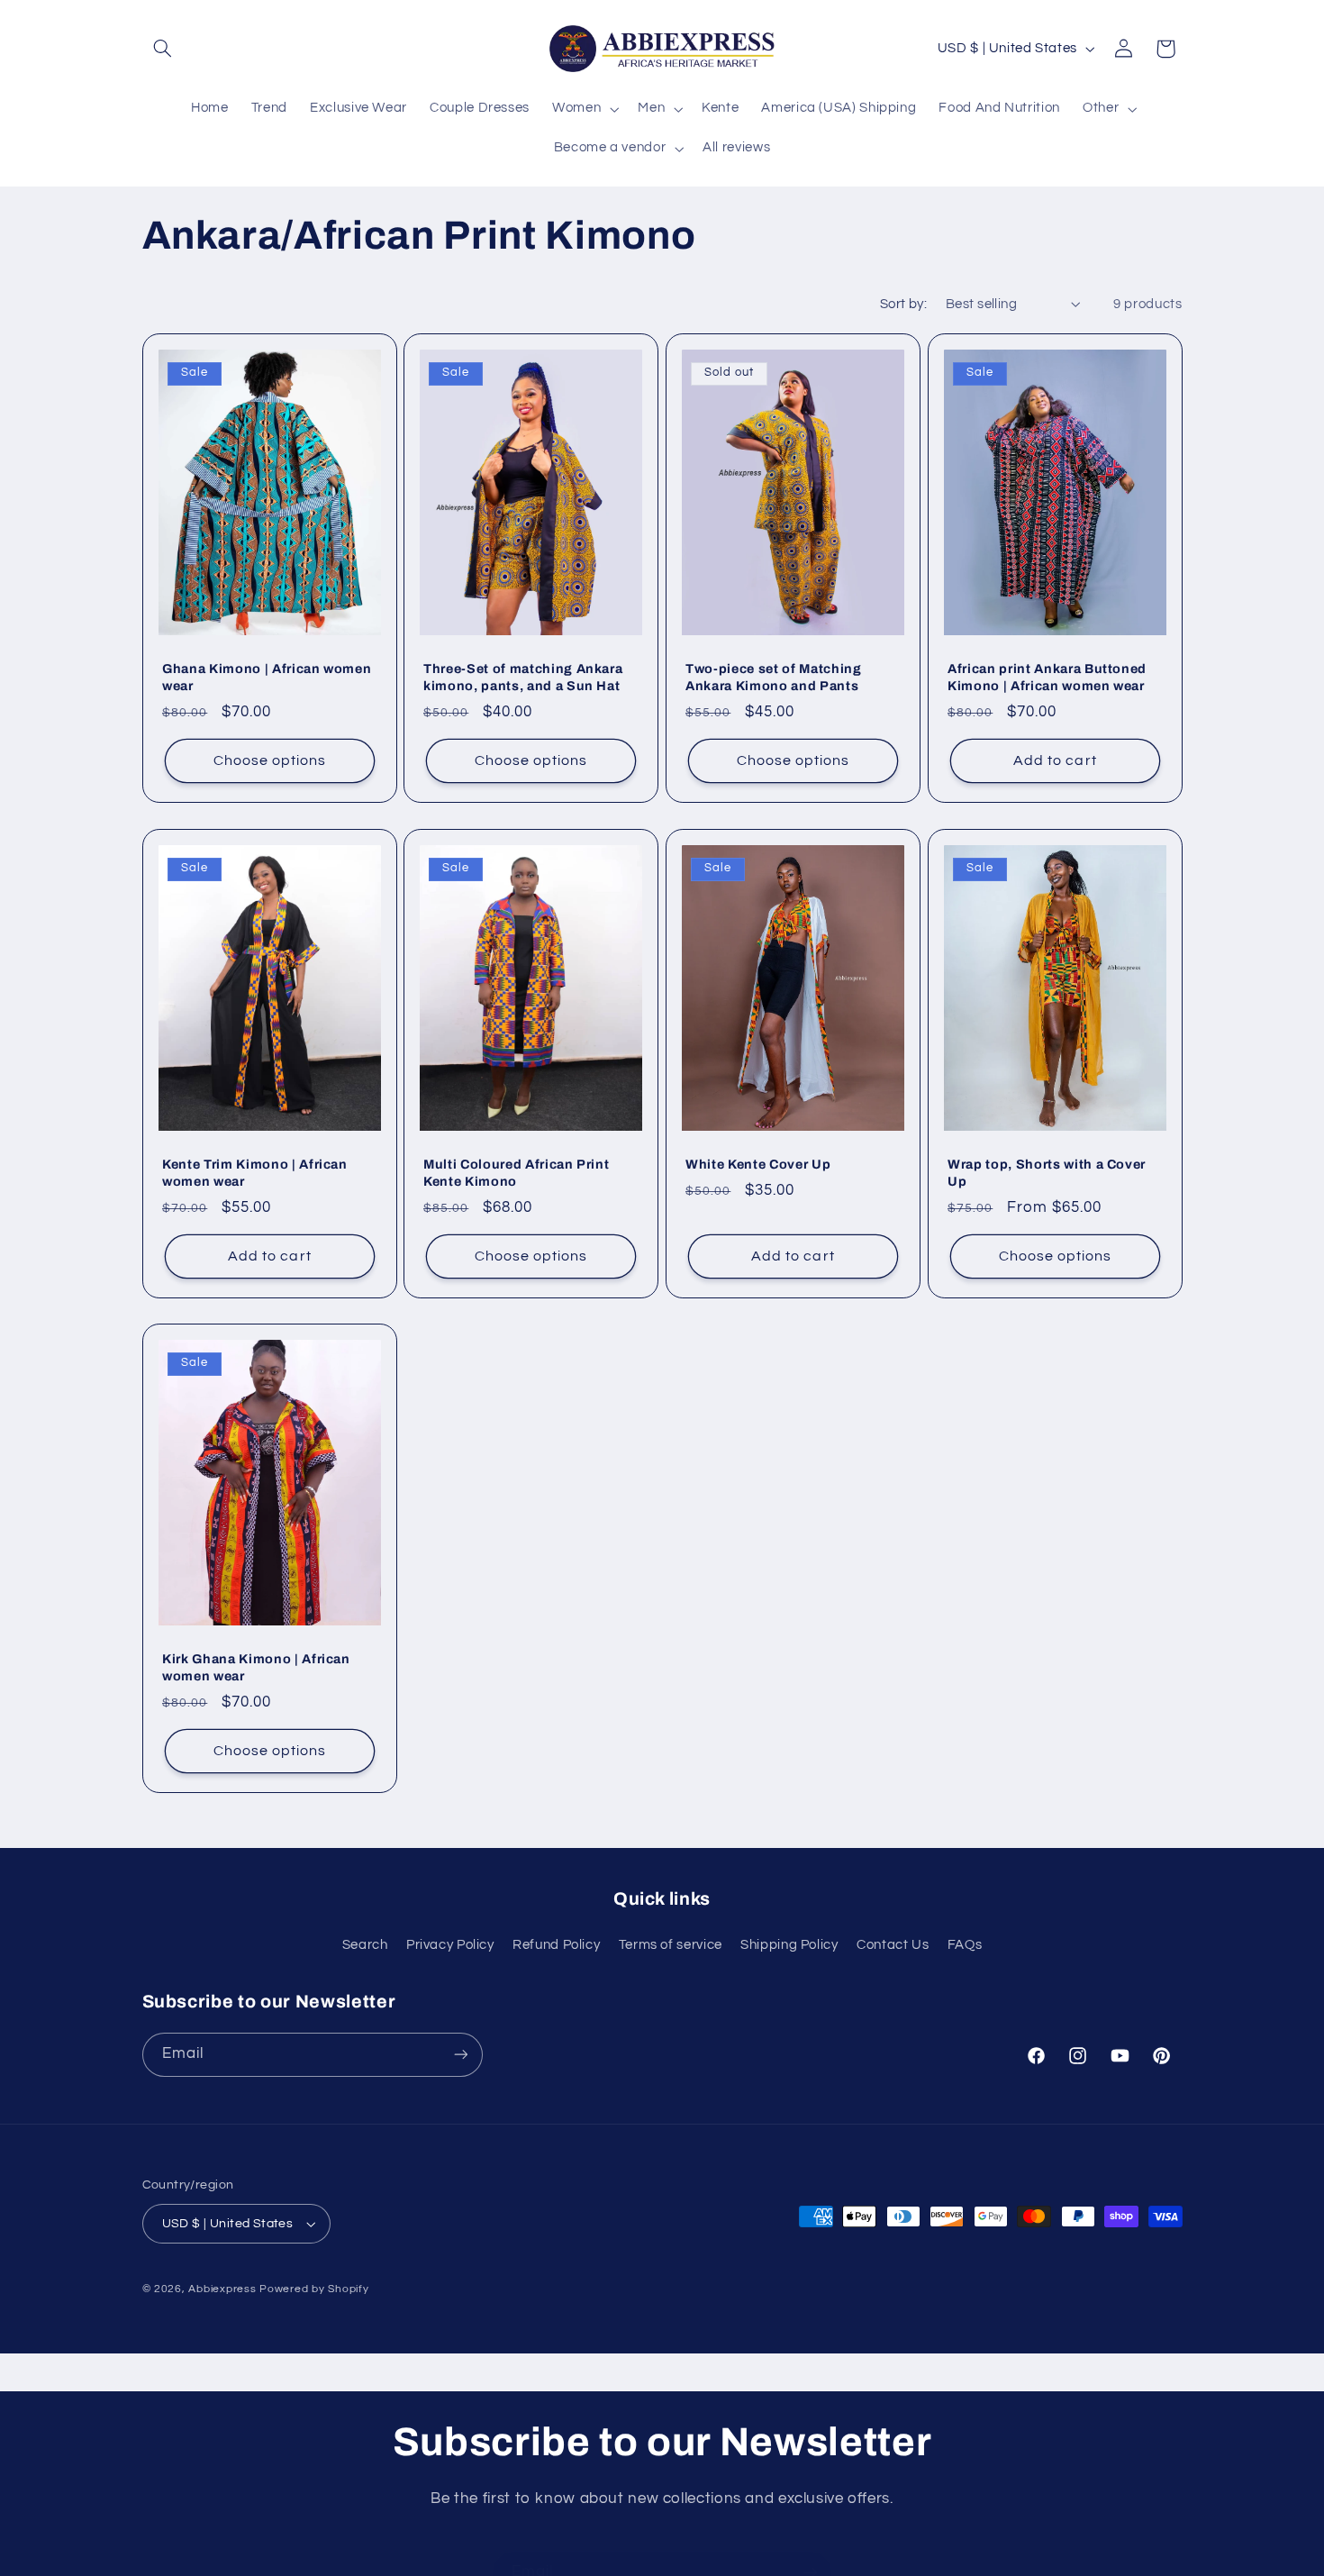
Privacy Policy (450, 1945)
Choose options (269, 761)
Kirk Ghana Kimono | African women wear (256, 1668)
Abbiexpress (222, 2289)
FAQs (965, 1945)
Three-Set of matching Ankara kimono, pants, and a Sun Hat (523, 678)
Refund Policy (556, 1945)
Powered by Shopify (314, 2289)
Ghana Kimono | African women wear (267, 678)
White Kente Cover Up (758, 1164)
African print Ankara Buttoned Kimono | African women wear (1047, 678)
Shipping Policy (789, 1945)
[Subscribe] (460, 2055)
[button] (163, 49)
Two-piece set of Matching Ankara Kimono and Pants (774, 678)
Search (365, 1945)
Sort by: (903, 304)
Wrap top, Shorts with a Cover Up (1047, 1172)
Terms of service (671, 1945)
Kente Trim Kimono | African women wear (255, 1172)
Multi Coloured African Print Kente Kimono (516, 1172)
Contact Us (893, 1945)
